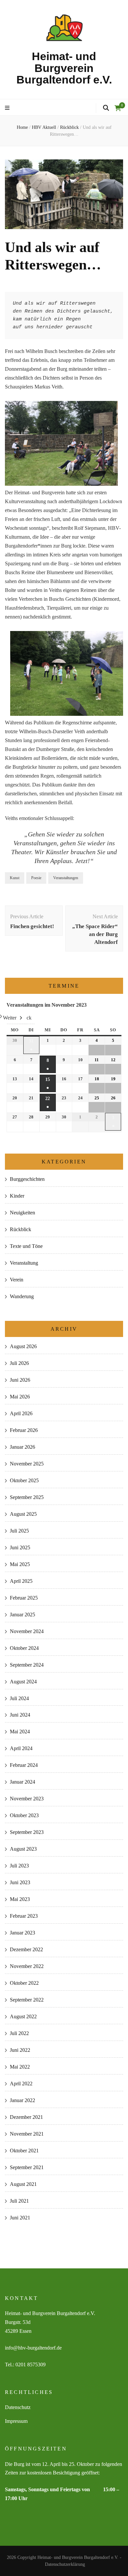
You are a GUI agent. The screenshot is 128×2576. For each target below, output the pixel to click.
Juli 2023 (19, 1866)
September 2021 (27, 2167)
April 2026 (21, 1413)
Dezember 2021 (26, 2117)
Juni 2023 (20, 1882)
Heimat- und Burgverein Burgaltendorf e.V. (64, 68)
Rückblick (21, 1229)
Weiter (10, 1018)
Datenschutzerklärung (65, 2564)
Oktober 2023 (24, 1815)
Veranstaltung (24, 1263)
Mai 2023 (20, 1899)
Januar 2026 (22, 1447)
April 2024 (21, 1748)
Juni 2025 (20, 1547)
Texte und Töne (26, 1246)
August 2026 (23, 1346)
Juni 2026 (20, 1380)
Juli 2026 (19, 1363)
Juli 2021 (19, 2201)
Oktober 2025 (24, 1480)
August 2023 (23, 1849)
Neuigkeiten (22, 1213)
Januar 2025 (22, 1615)
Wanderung (22, 1296)
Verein (17, 1280)
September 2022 (27, 2000)
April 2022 (21, 2084)
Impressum (16, 2421)
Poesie (36, 878)
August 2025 (23, 1514)
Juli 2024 (19, 1698)
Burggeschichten (27, 1179)
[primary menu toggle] (8, 108)
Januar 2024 (22, 1782)
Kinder (17, 1196)
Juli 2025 (19, 1531)
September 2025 (27, 1497)
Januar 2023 (22, 1933)
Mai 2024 (20, 1732)
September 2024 (27, 1665)
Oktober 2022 (24, 1983)
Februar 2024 (24, 1765)
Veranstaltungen (66, 878)
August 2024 (23, 1682)
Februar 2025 (24, 1598)
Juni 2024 (20, 1715)
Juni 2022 (20, 2050)
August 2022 (23, 2016)
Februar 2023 (24, 1916)
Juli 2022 (19, 2033)
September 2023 (27, 1832)
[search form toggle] (106, 108)
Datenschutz (18, 2407)
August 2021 (23, 2184)
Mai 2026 (20, 1397)
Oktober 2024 (24, 1648)
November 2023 (27, 1799)
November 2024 (27, 1631)
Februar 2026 (24, 1430)
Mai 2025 (20, 1564)
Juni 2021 (20, 2218)
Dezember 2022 (26, 1949)
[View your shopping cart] (118, 108)
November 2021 (27, 2134)
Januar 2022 (22, 2100)
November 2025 (27, 1464)
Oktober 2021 (24, 2151)
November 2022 (27, 1966)
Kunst (15, 878)
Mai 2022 (20, 2067)
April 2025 (21, 1581)
